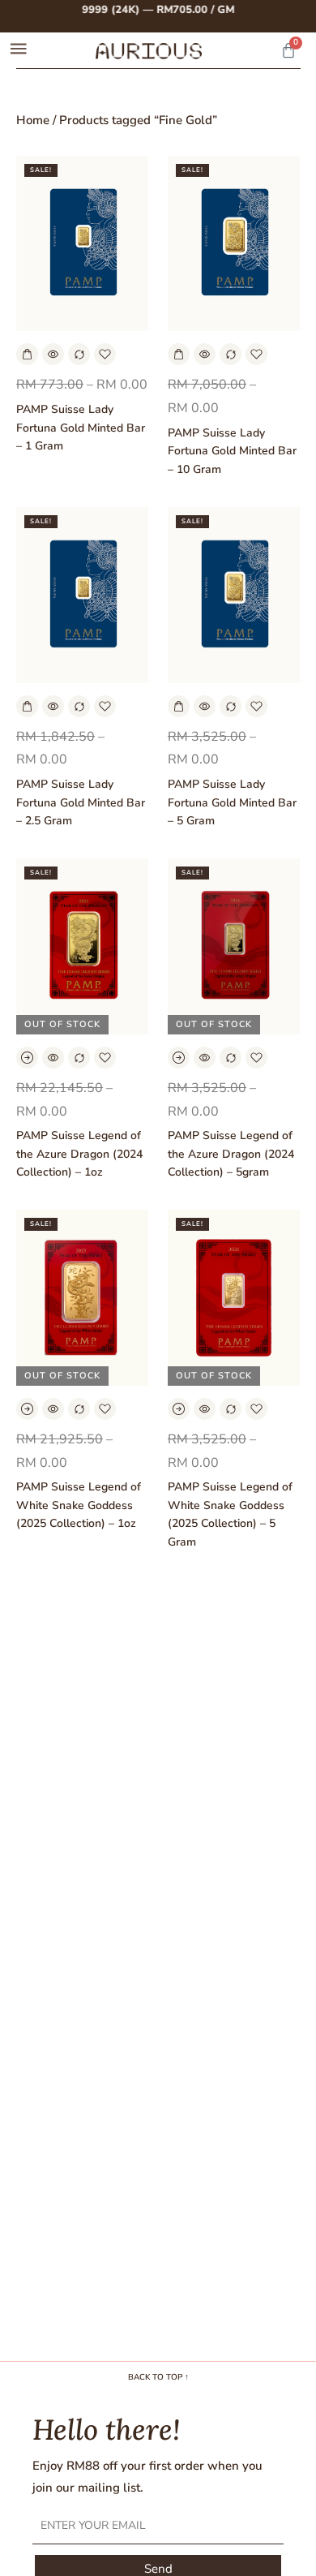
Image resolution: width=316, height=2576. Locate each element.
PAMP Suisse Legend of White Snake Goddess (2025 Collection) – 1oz (79, 1505)
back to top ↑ (158, 2377)
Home (33, 120)
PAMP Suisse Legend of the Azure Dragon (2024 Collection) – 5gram (231, 1154)
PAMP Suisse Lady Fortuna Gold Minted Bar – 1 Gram (81, 428)
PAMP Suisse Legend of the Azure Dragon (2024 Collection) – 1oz (79, 1154)
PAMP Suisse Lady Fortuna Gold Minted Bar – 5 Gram (232, 802)
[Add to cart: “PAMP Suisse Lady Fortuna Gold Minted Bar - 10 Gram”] (179, 354)
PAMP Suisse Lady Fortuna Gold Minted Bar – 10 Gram (232, 451)
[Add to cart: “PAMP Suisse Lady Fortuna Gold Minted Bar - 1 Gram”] (27, 354)
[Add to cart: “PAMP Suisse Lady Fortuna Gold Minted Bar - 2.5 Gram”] (27, 706)
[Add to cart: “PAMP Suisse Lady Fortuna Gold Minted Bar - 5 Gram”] (179, 706)
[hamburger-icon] (18, 51)
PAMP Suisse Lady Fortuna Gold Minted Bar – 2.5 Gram (81, 802)
